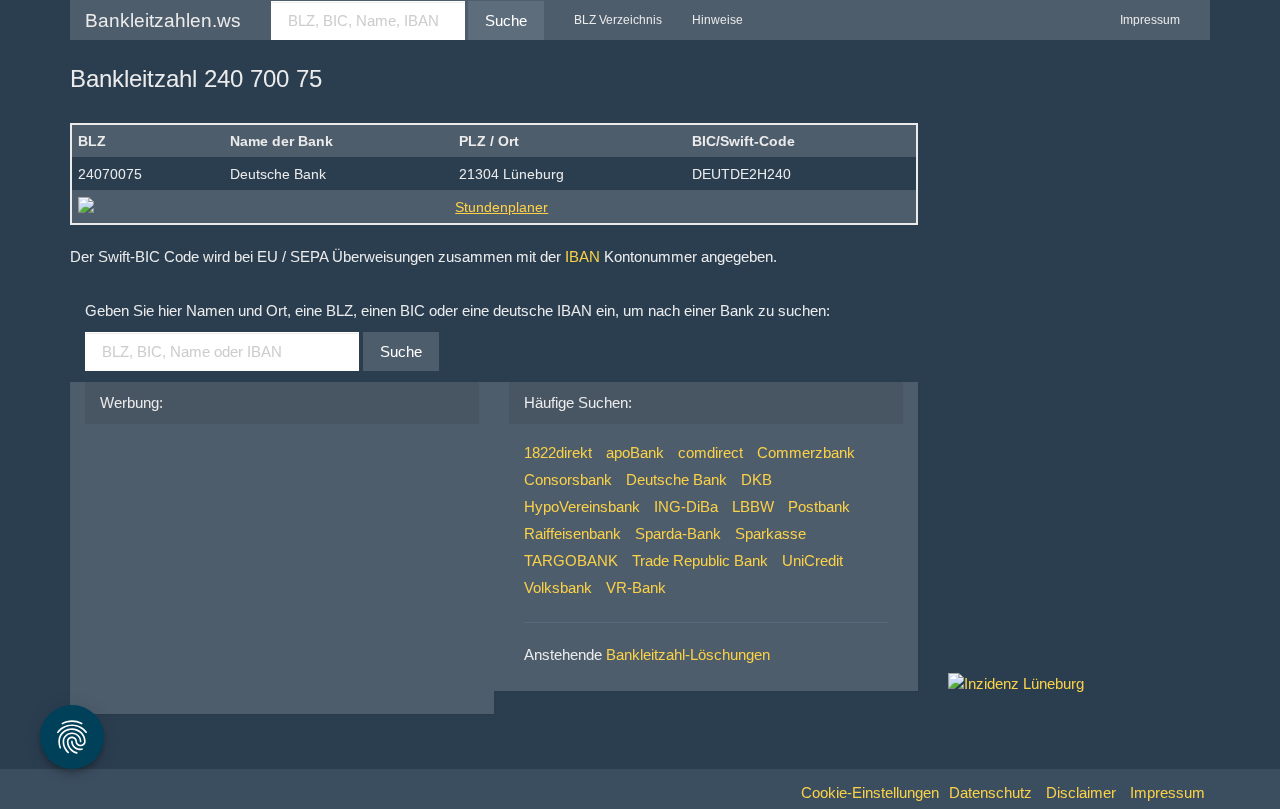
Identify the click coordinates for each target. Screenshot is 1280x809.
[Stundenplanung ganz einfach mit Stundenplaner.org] (494, 207)
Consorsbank (568, 479)
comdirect (710, 452)
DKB (756, 479)
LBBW (753, 506)
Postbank (819, 506)
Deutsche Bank (676, 479)
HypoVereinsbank (582, 506)
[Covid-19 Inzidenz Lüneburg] (1016, 681)
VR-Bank (636, 587)
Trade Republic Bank (700, 560)
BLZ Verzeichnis (618, 20)
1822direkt (558, 452)
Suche (506, 20)
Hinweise (717, 20)
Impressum (1150, 20)
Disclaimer (1081, 792)
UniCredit (812, 560)
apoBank (635, 452)
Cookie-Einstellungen (870, 792)
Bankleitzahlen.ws (163, 20)
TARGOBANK (571, 560)
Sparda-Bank (678, 533)
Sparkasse (770, 533)
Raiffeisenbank (572, 533)
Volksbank (558, 587)
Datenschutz (990, 792)
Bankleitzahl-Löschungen (688, 654)
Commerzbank (806, 452)
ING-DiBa (686, 506)
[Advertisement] (250, 564)
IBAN (582, 256)
